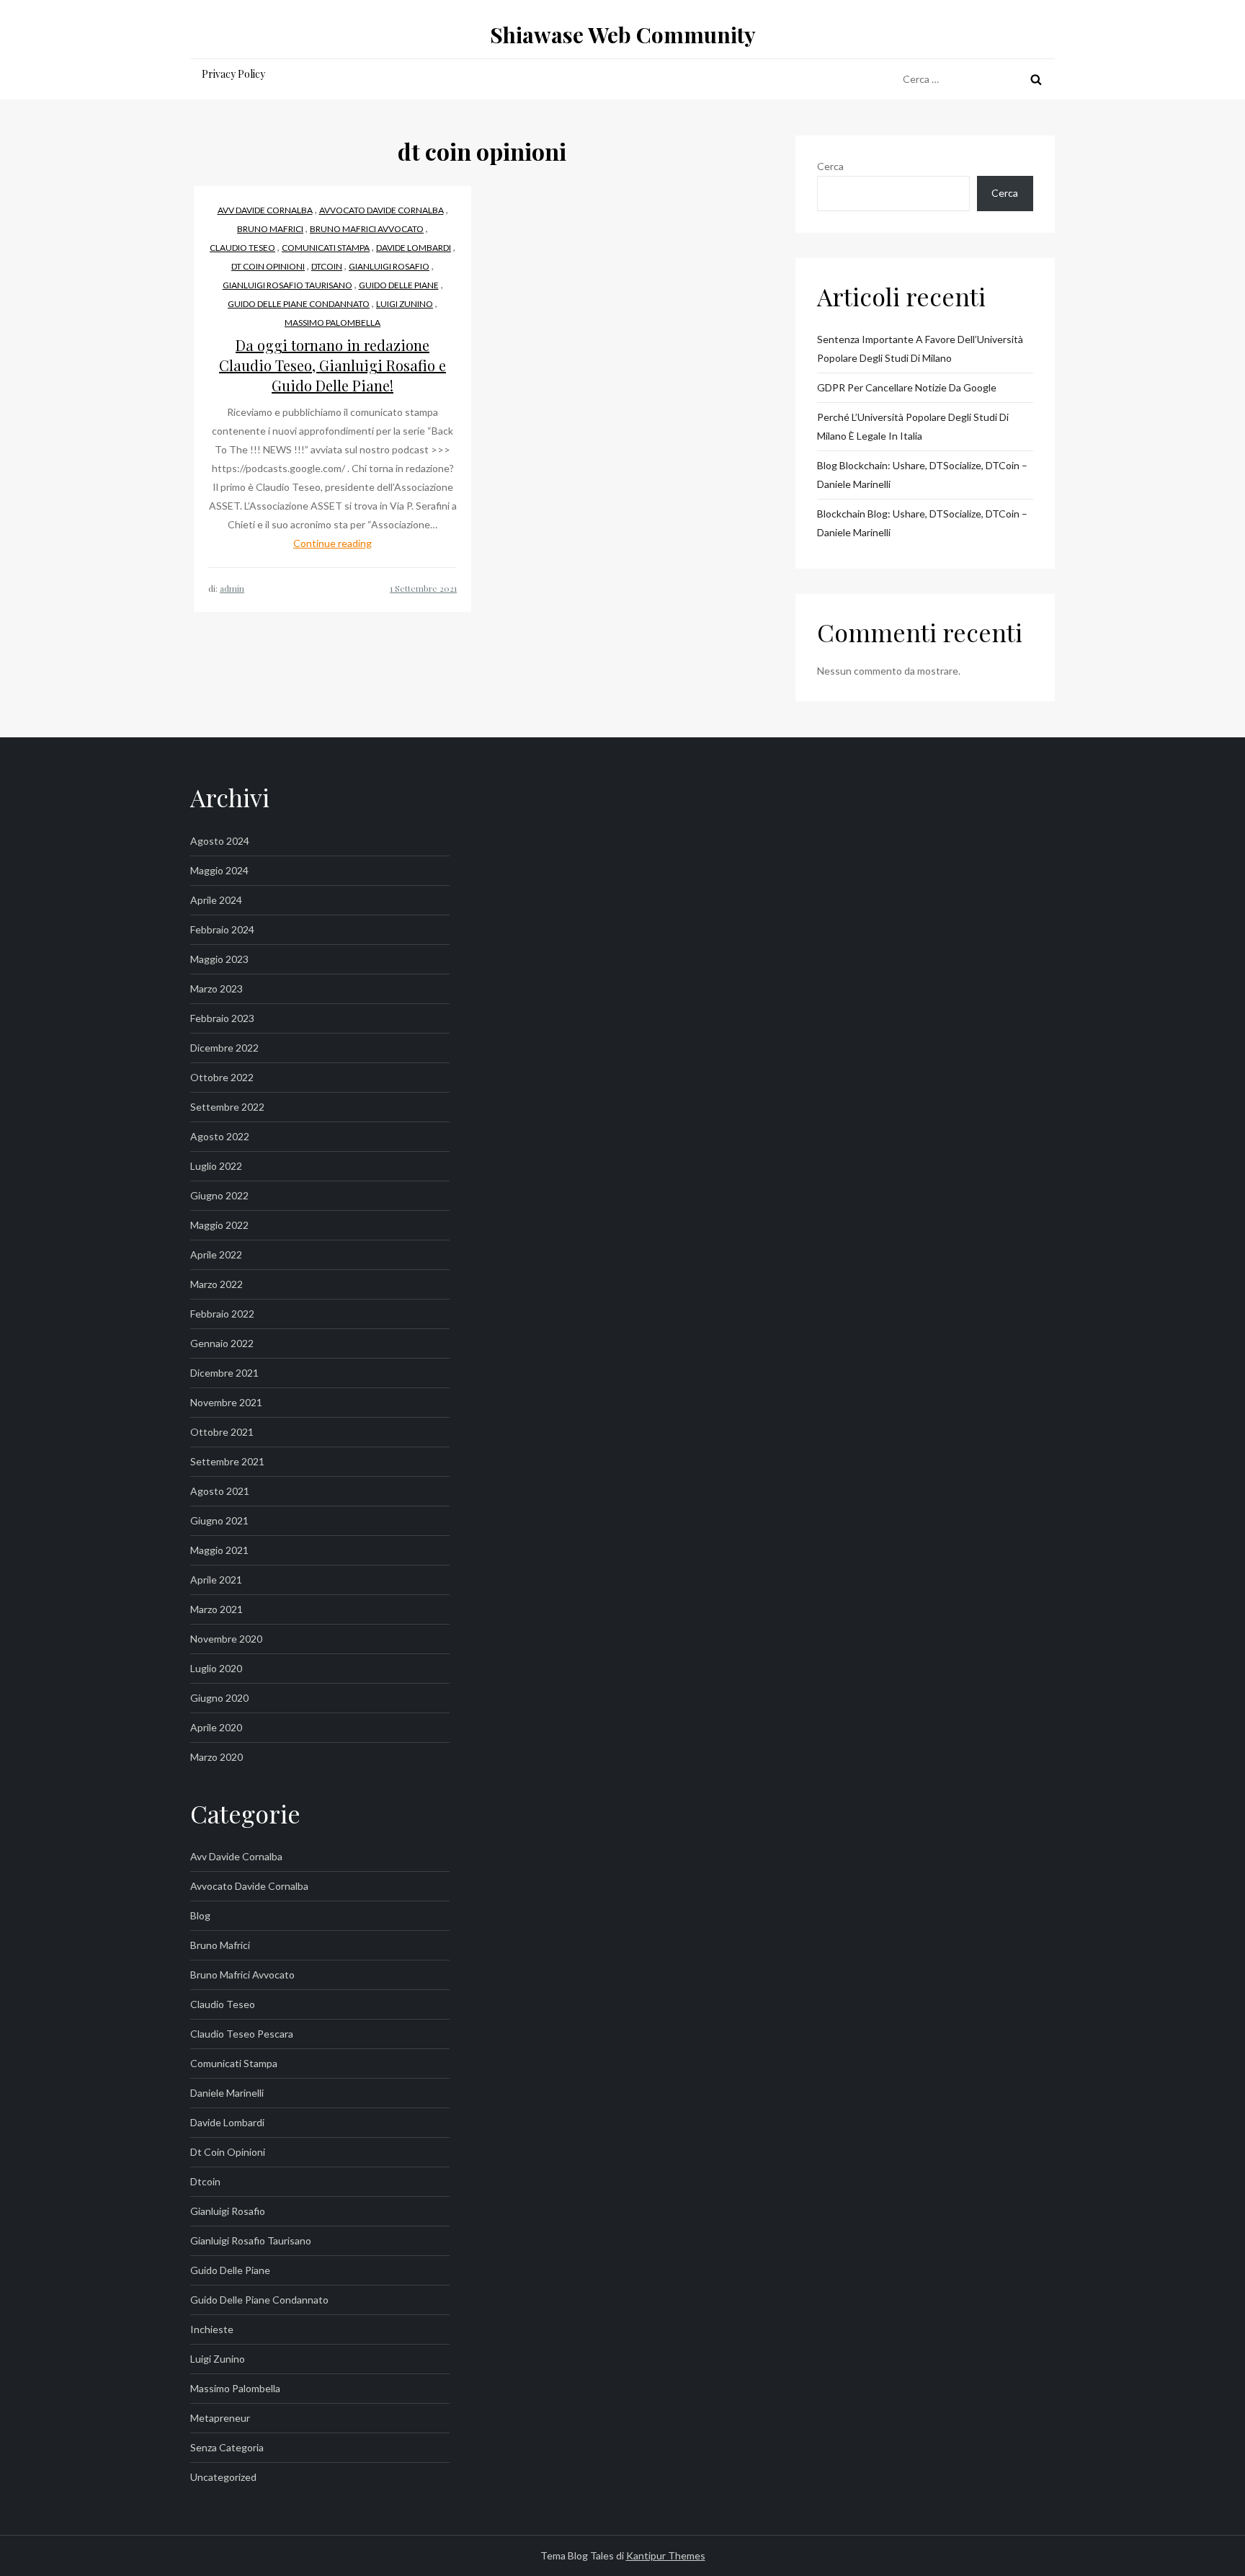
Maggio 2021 (219, 1550)
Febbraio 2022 (222, 1314)
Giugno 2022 (219, 1195)
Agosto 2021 (220, 1491)
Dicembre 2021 (224, 1373)
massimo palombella (333, 323)
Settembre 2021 (227, 1461)
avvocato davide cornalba (381, 210)
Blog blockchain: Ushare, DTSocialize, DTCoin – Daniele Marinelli (922, 475)
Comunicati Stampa (326, 248)
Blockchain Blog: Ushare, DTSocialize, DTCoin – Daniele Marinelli (922, 523)
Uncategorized (223, 2477)
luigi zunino (405, 304)
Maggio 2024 (219, 870)
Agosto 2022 (220, 1136)
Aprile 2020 (216, 1727)
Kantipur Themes (666, 2555)
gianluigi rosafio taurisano (287, 285)
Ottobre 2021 (222, 1432)
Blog (200, 1915)
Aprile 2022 (216, 1254)
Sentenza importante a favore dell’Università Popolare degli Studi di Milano (920, 348)
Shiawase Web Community (623, 35)
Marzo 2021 (217, 1609)
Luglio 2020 (216, 1668)
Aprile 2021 (216, 1580)
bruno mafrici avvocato (367, 229)
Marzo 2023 (217, 989)
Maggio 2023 (219, 959)
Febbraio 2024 (222, 929)
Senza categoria (227, 2447)
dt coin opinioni (268, 266)
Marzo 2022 (217, 1284)
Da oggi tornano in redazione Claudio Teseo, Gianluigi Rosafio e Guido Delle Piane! (333, 365)
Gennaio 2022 (222, 1343)
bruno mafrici (270, 229)
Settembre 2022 (227, 1107)
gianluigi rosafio (389, 266)
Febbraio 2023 (222, 1018)
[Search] (1036, 79)
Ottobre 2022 (222, 1077)
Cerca (830, 166)
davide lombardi (414, 248)
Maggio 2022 (219, 1225)
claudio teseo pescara (242, 2034)
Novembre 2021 (226, 1402)
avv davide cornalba (265, 210)
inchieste (212, 2329)
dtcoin (327, 266)
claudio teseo (242, 248)
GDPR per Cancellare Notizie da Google (907, 387)
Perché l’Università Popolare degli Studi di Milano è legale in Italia (913, 426)
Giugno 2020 (219, 1698)
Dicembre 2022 (224, 1048)
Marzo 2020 (217, 1757)
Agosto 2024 (220, 841)
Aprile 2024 (216, 900)
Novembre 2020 (226, 1639)
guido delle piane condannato (299, 304)
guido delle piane (399, 285)
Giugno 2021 (219, 1520)
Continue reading (333, 543)
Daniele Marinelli (227, 2093)
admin (232, 588)
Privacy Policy (233, 74)
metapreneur (220, 2418)
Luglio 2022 (216, 1166)
